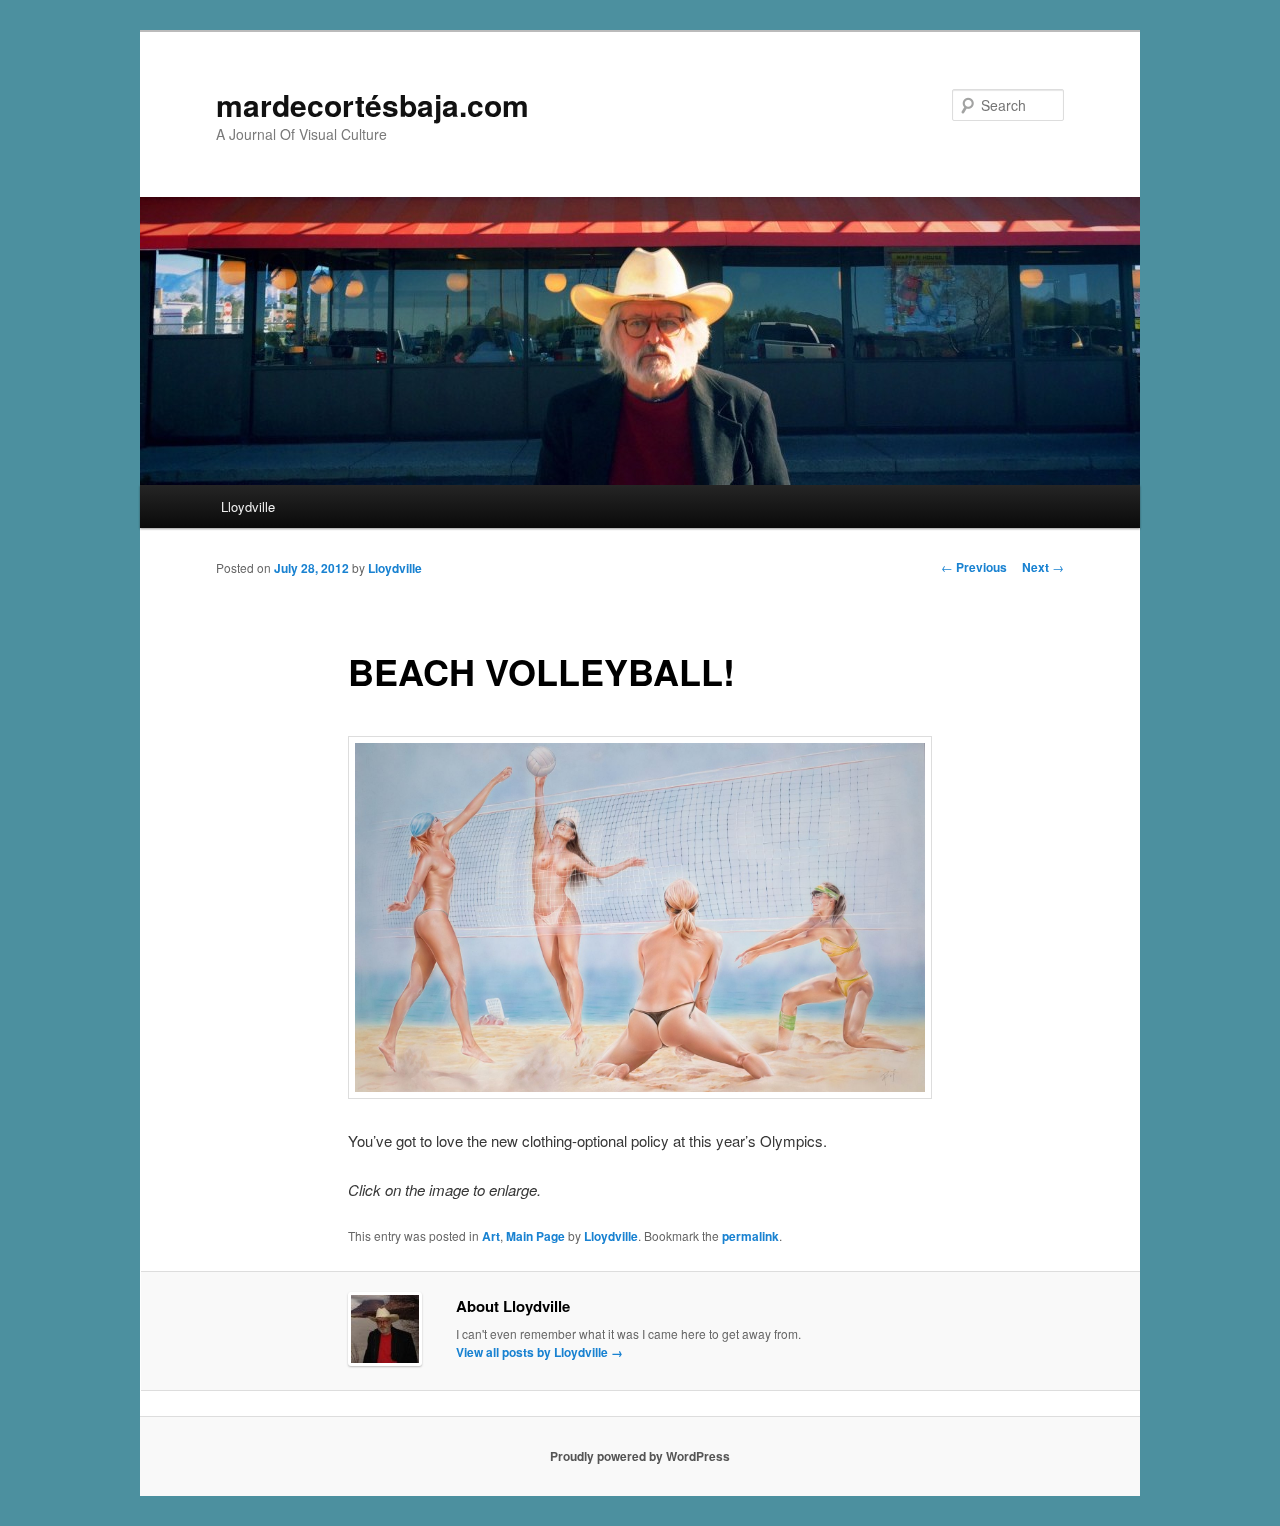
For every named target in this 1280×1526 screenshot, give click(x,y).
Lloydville (248, 506)
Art (491, 1236)
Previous (974, 567)
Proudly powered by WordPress (640, 1456)
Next (1043, 567)
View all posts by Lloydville (539, 1352)
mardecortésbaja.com (372, 104)
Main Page (535, 1236)
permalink (750, 1236)
